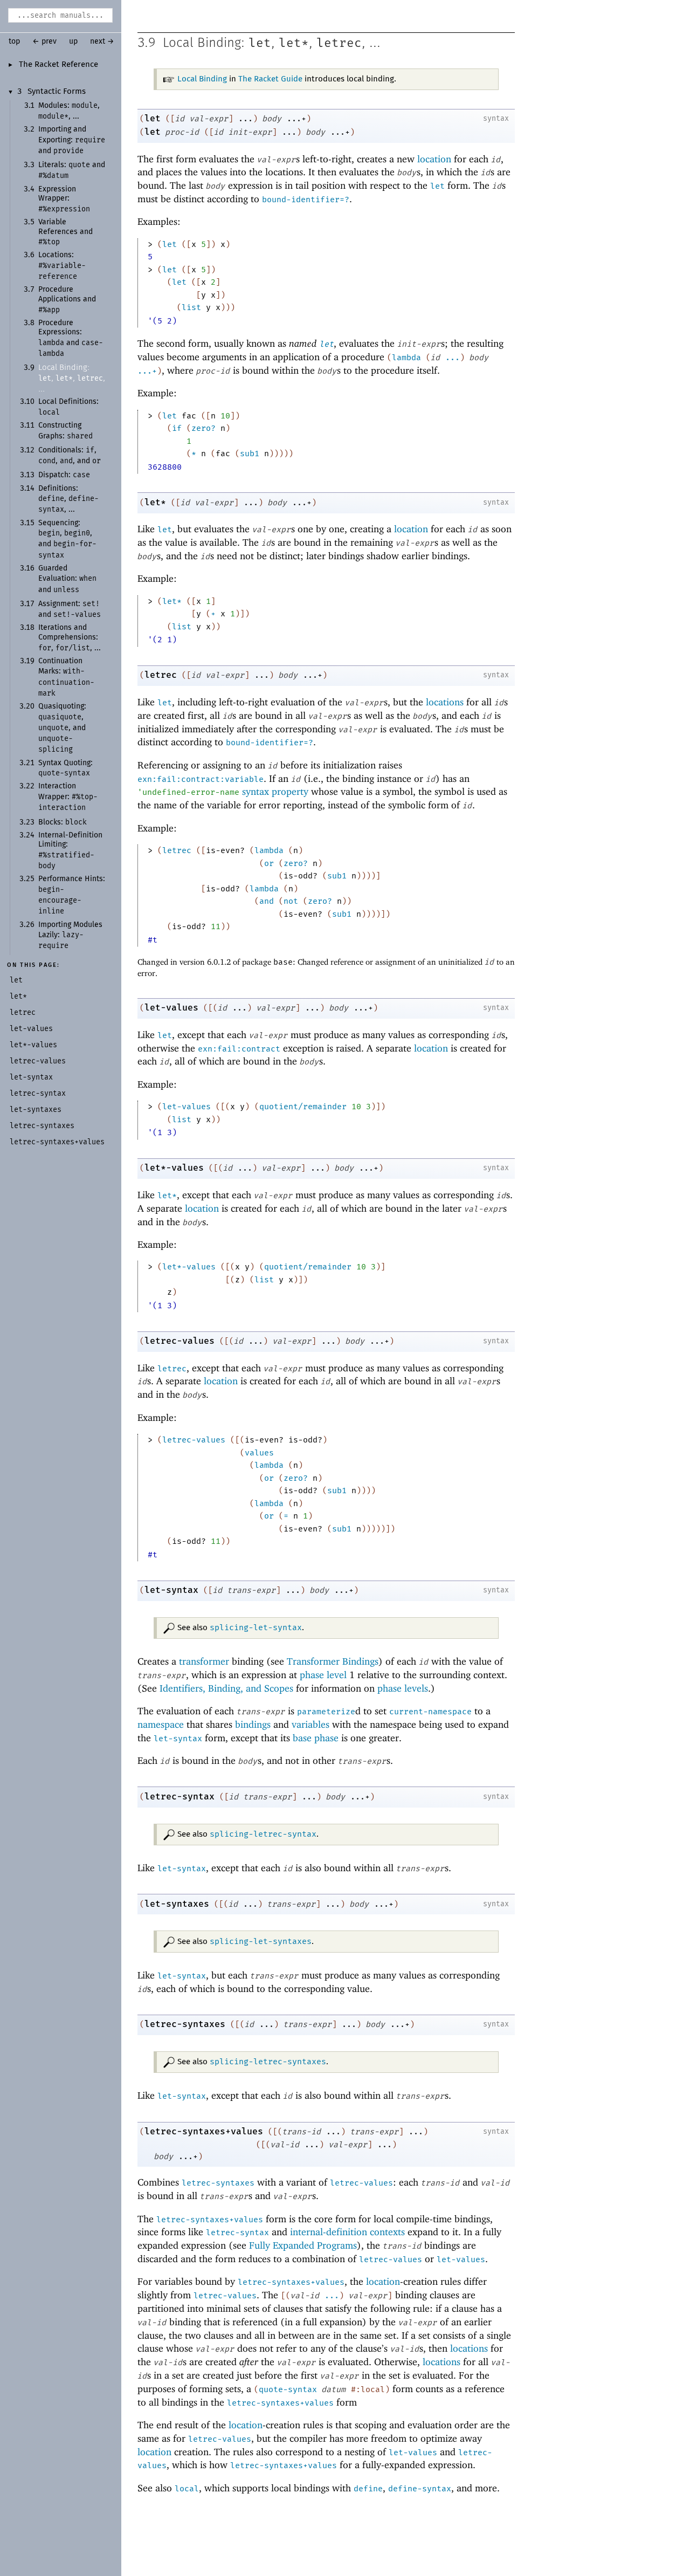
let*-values (174, 1168)
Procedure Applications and (67, 300)
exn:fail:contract (239, 1049)
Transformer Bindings (333, 1661)
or (269, 863)
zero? (203, 428)
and (267, 901)
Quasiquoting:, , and (62, 728)
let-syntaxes (177, 1904)
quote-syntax (288, 2389)
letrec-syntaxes (185, 2024)
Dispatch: (64, 475)
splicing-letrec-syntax (263, 1834)
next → (102, 42)
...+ (147, 371)
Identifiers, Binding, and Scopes (226, 1688)
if (177, 428)
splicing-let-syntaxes (261, 1941)
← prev (44, 42)
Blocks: (63, 822)
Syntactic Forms (57, 92)
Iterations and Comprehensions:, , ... (70, 638)
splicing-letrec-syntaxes (268, 2062)
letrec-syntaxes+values (204, 2131)
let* (294, 43)
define (368, 2489)
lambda (406, 358)
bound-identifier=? (306, 200)
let (260, 43)
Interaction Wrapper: (68, 797)
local (187, 2489)
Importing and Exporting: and (72, 140)
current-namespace (430, 1712)
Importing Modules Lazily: (70, 936)
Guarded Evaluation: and (67, 579)
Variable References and (65, 232)
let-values (171, 1008)
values (259, 1453)
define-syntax (420, 2489)
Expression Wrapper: (64, 199)
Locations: (62, 266)
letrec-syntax (180, 1797)
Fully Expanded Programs (303, 2245)
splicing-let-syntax (256, 1627)
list (191, 307)
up (73, 42)
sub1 (250, 454)
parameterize (326, 1712)
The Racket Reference (58, 65)
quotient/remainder (303, 1107)
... (453, 358)
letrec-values (180, 1341)
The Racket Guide (270, 79)
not (291, 901)
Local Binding (202, 79)
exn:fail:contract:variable (201, 779)
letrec (339, 43)
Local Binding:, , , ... (72, 378)
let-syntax (171, 1590)
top (14, 42)
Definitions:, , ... (68, 499)
